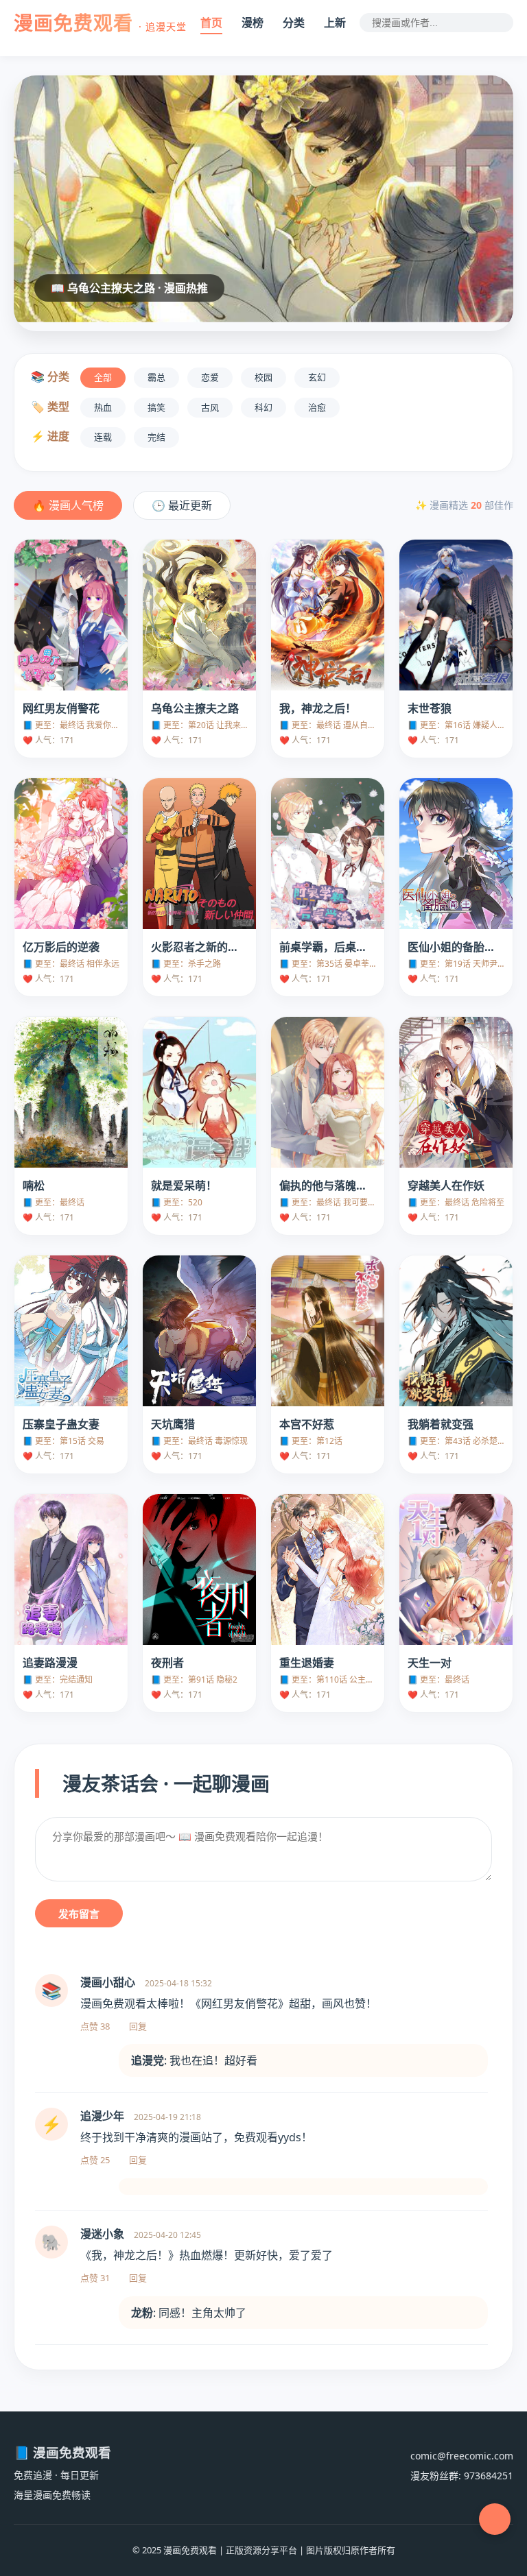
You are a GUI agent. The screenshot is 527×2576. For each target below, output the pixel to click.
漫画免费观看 (100, 23)
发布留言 (79, 1914)
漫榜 (253, 23)
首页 (211, 23)
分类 (294, 23)
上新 (335, 23)
